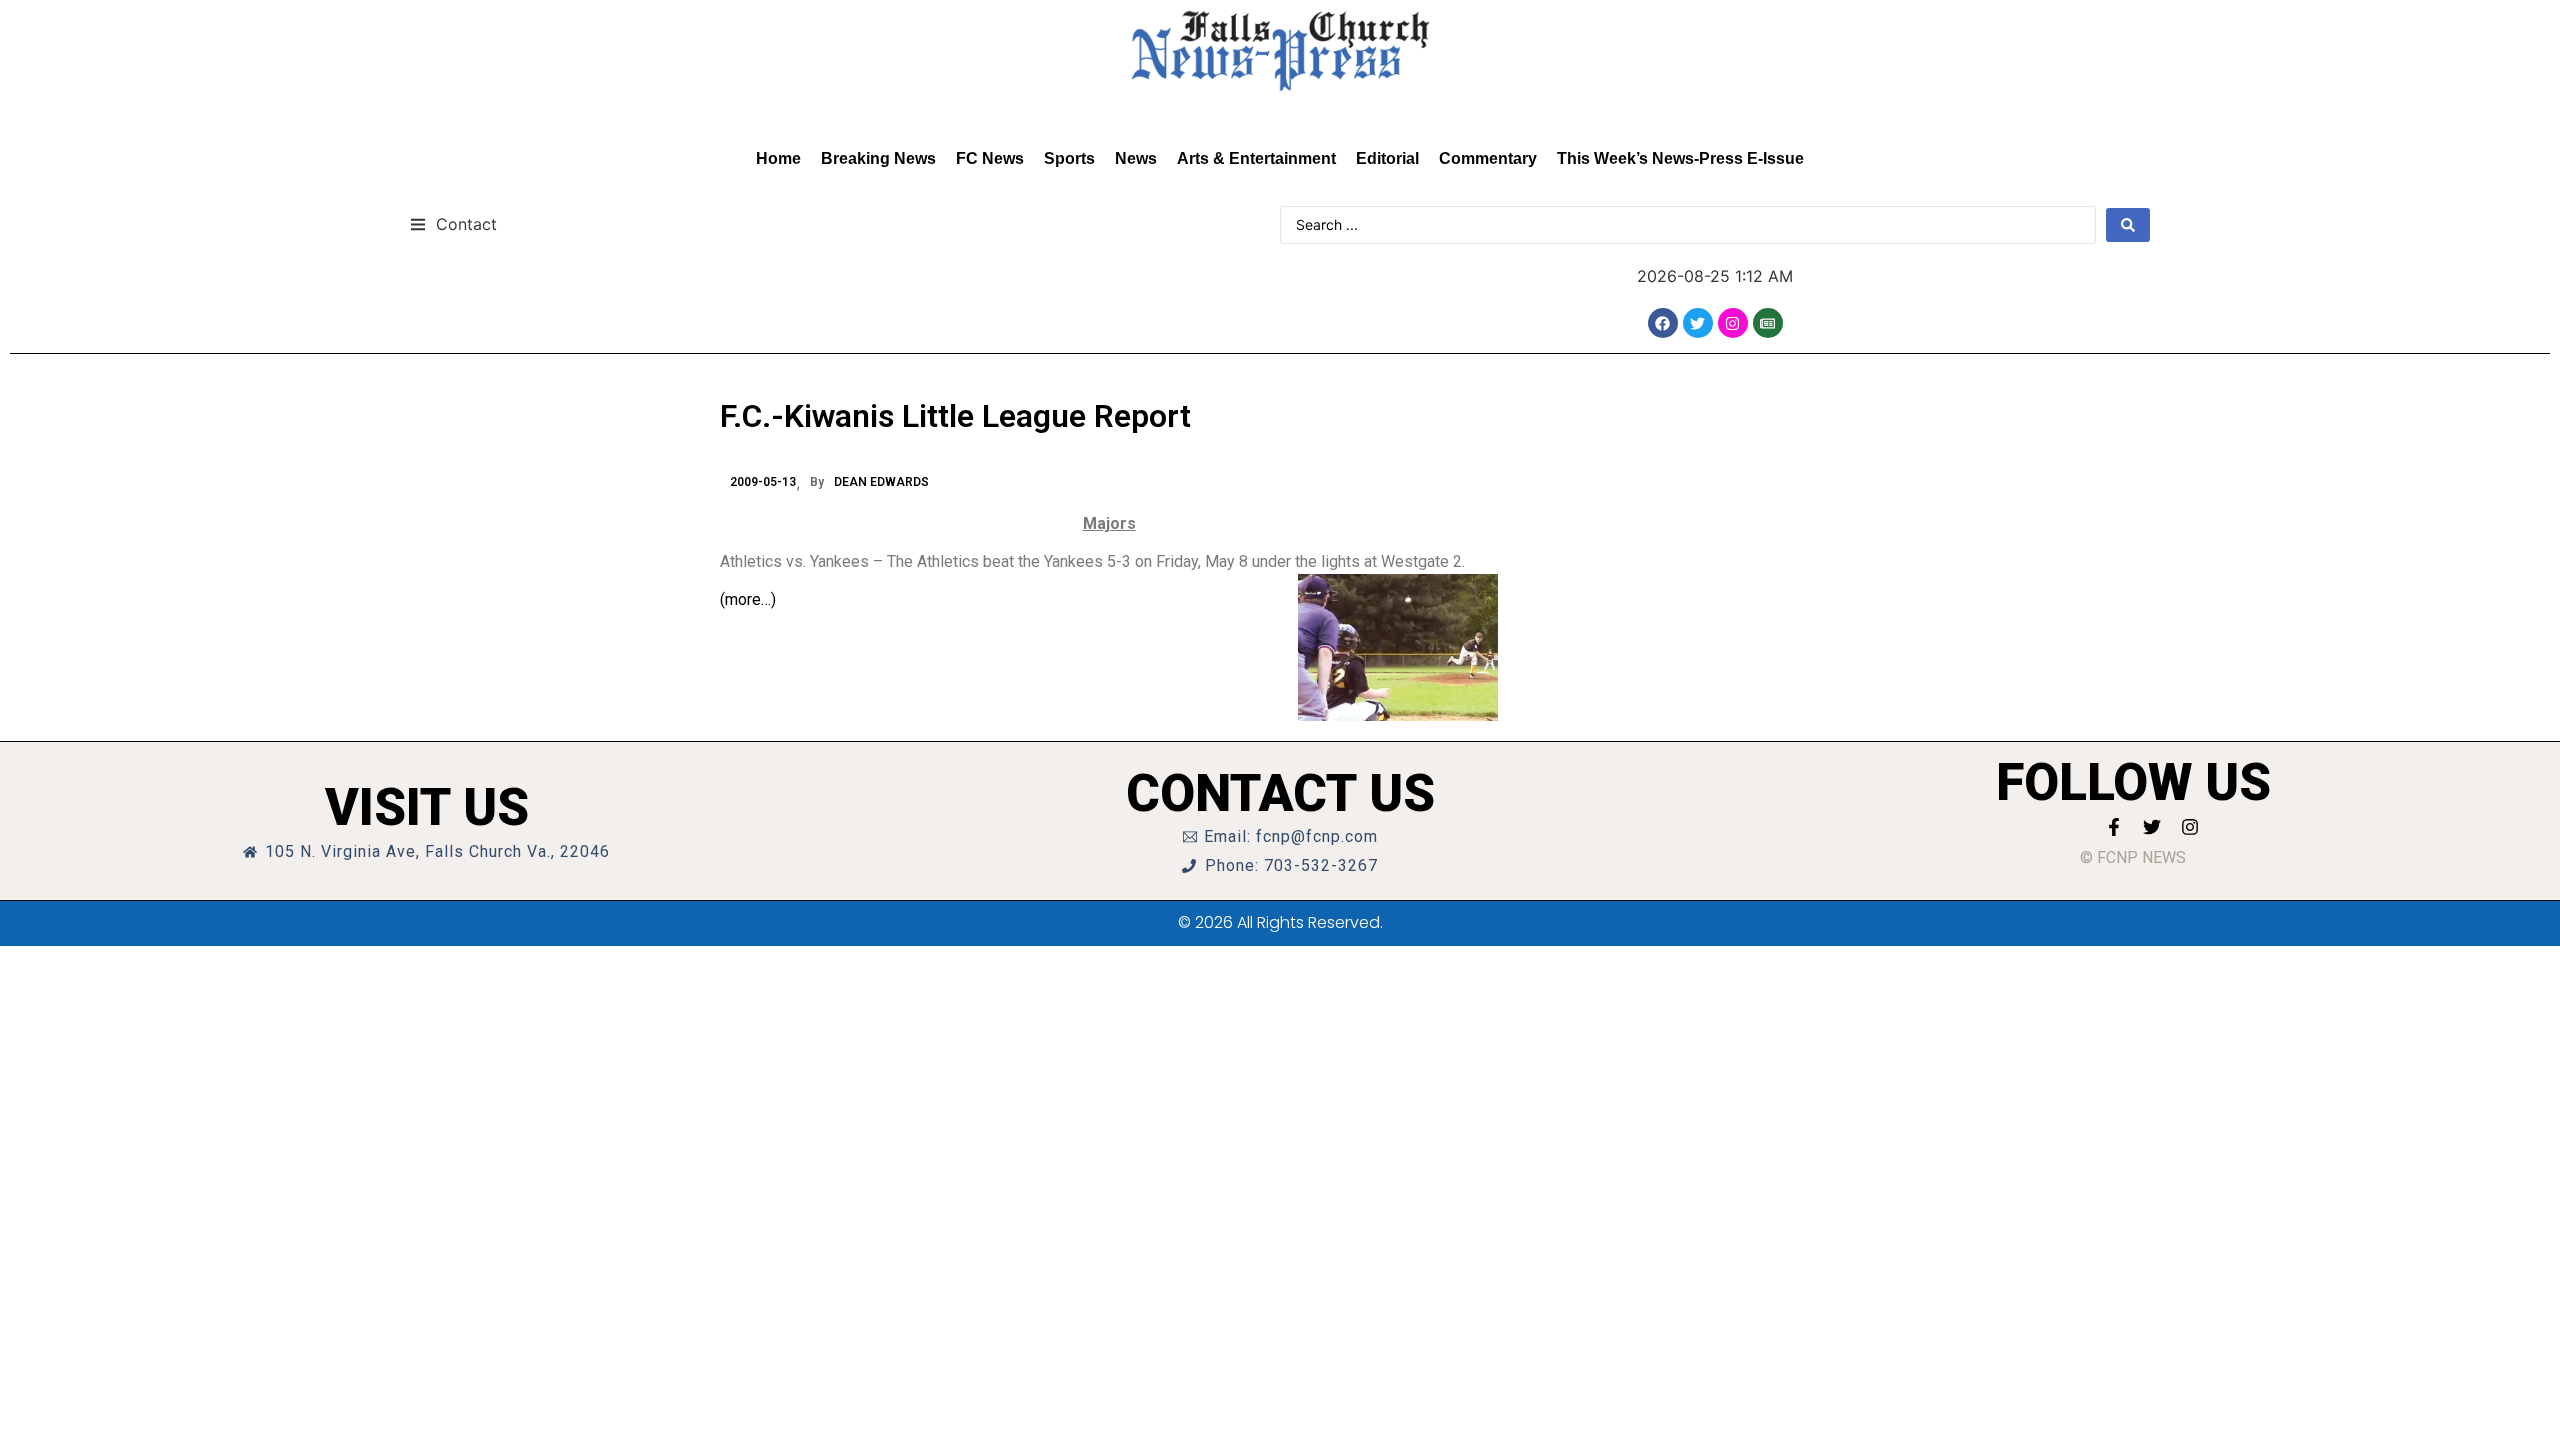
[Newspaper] (1768, 323)
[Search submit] (2128, 225)
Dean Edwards (881, 482)
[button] (453, 223)
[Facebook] (1663, 323)
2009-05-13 (763, 482)
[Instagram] (1733, 323)
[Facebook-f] (2114, 827)
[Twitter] (1698, 323)
